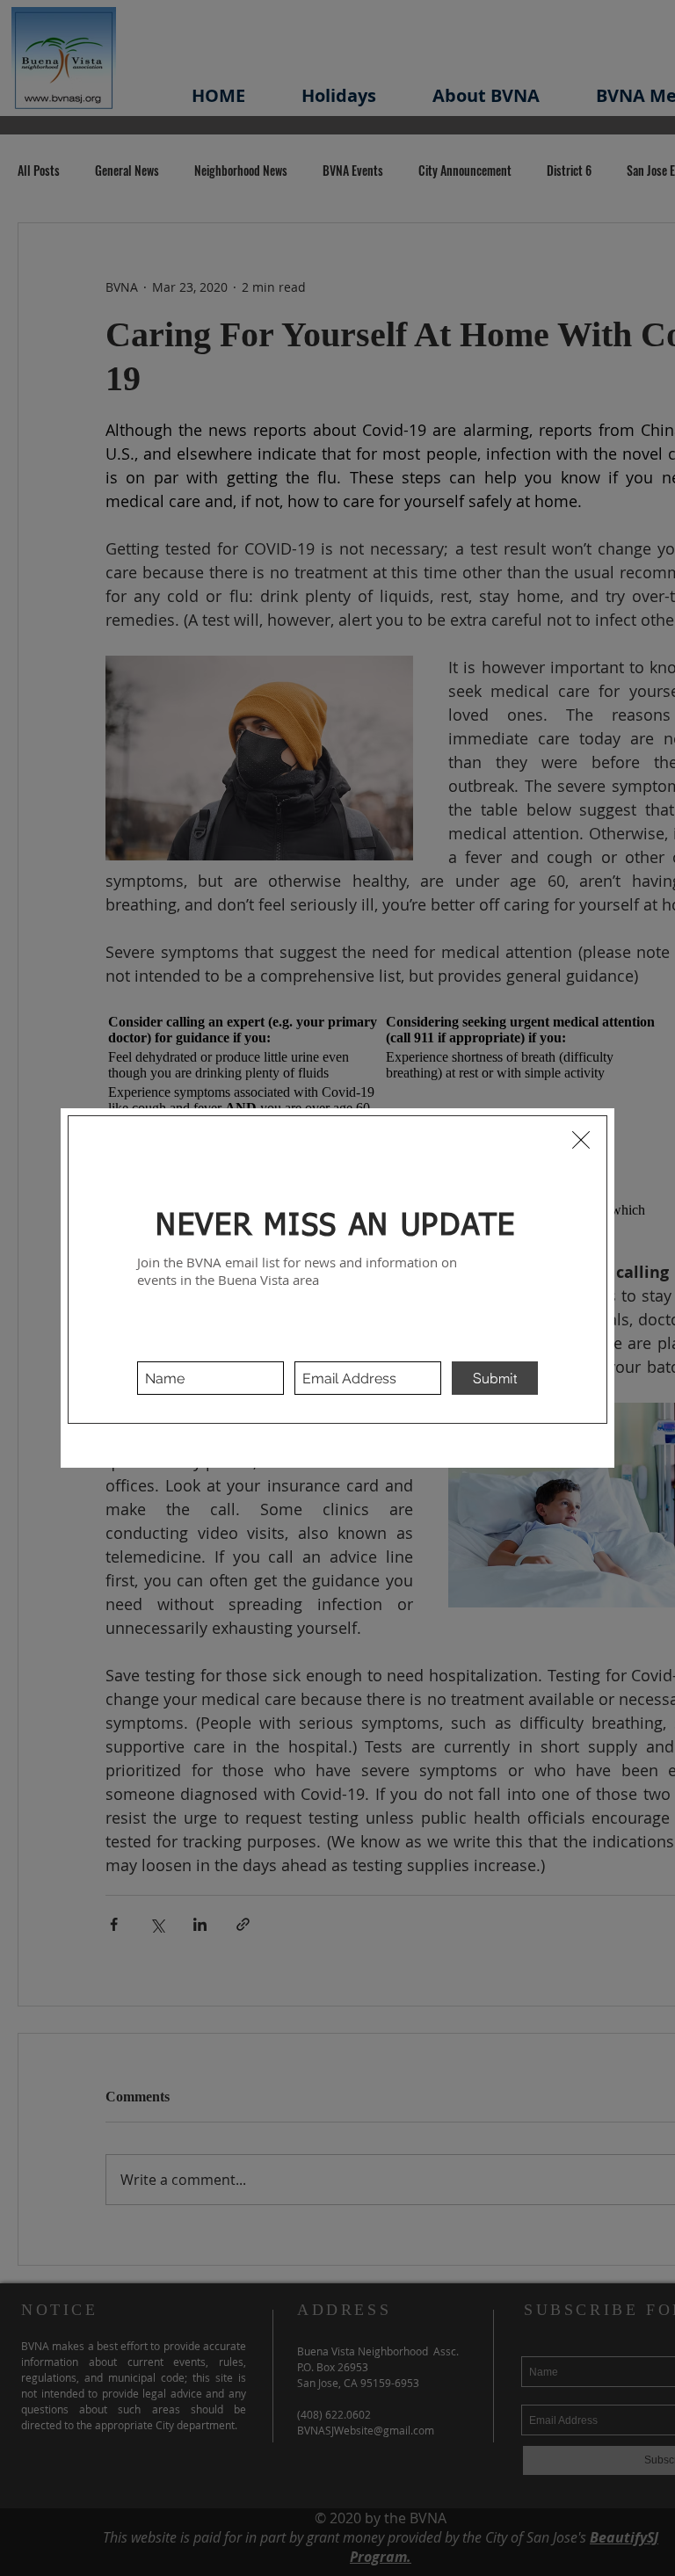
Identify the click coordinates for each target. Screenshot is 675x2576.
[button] (581, 1140)
